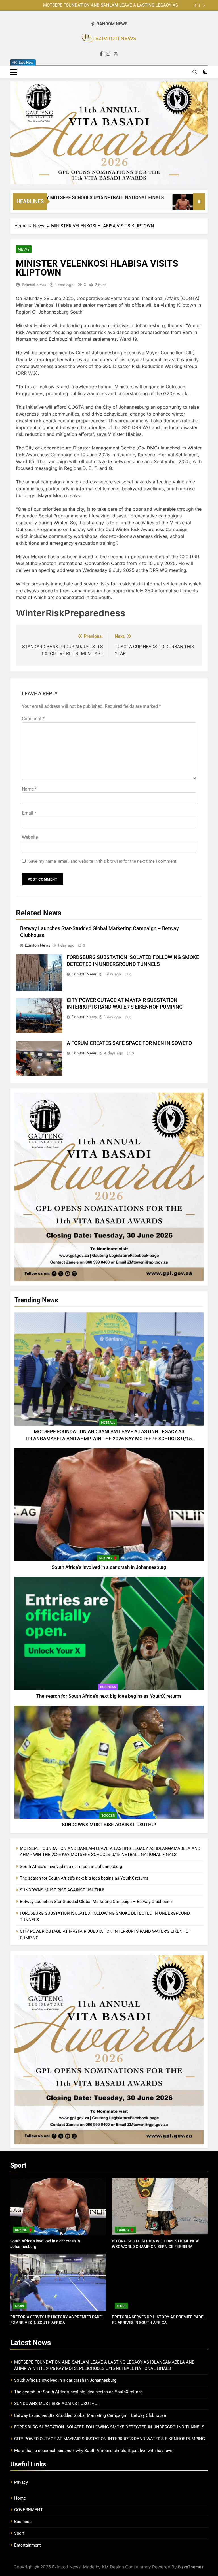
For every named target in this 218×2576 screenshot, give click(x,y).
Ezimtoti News (34, 285)
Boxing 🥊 (108, 1558)
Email (29, 813)
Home (20, 2498)
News (24, 249)
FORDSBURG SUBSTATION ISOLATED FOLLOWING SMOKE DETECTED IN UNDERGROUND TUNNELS (109, 2427)
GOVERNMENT (29, 2510)
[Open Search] (195, 72)
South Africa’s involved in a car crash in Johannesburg (127, 5)
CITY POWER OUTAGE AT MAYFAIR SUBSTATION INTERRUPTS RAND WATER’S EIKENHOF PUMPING (110, 2439)
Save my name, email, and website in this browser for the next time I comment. (103, 861)
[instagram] (108, 54)
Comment (33, 719)
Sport (20, 2306)
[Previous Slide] (195, 5)
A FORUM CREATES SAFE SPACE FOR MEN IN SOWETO (129, 1043)
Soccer (108, 1816)
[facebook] (101, 54)
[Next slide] (204, 5)
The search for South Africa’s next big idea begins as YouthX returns (109, 1696)
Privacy (21, 2482)
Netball (108, 1422)
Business (108, 1687)
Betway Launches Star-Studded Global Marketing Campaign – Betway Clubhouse (96, 1902)
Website (30, 837)
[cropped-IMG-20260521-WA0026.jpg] (109, 133)
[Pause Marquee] (199, 201)
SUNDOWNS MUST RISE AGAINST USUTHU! (109, 1825)
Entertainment (28, 2545)
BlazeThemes (191, 2567)
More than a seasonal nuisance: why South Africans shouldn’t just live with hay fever (94, 2451)
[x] (116, 54)
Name (29, 789)
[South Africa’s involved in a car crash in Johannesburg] (125, 205)
